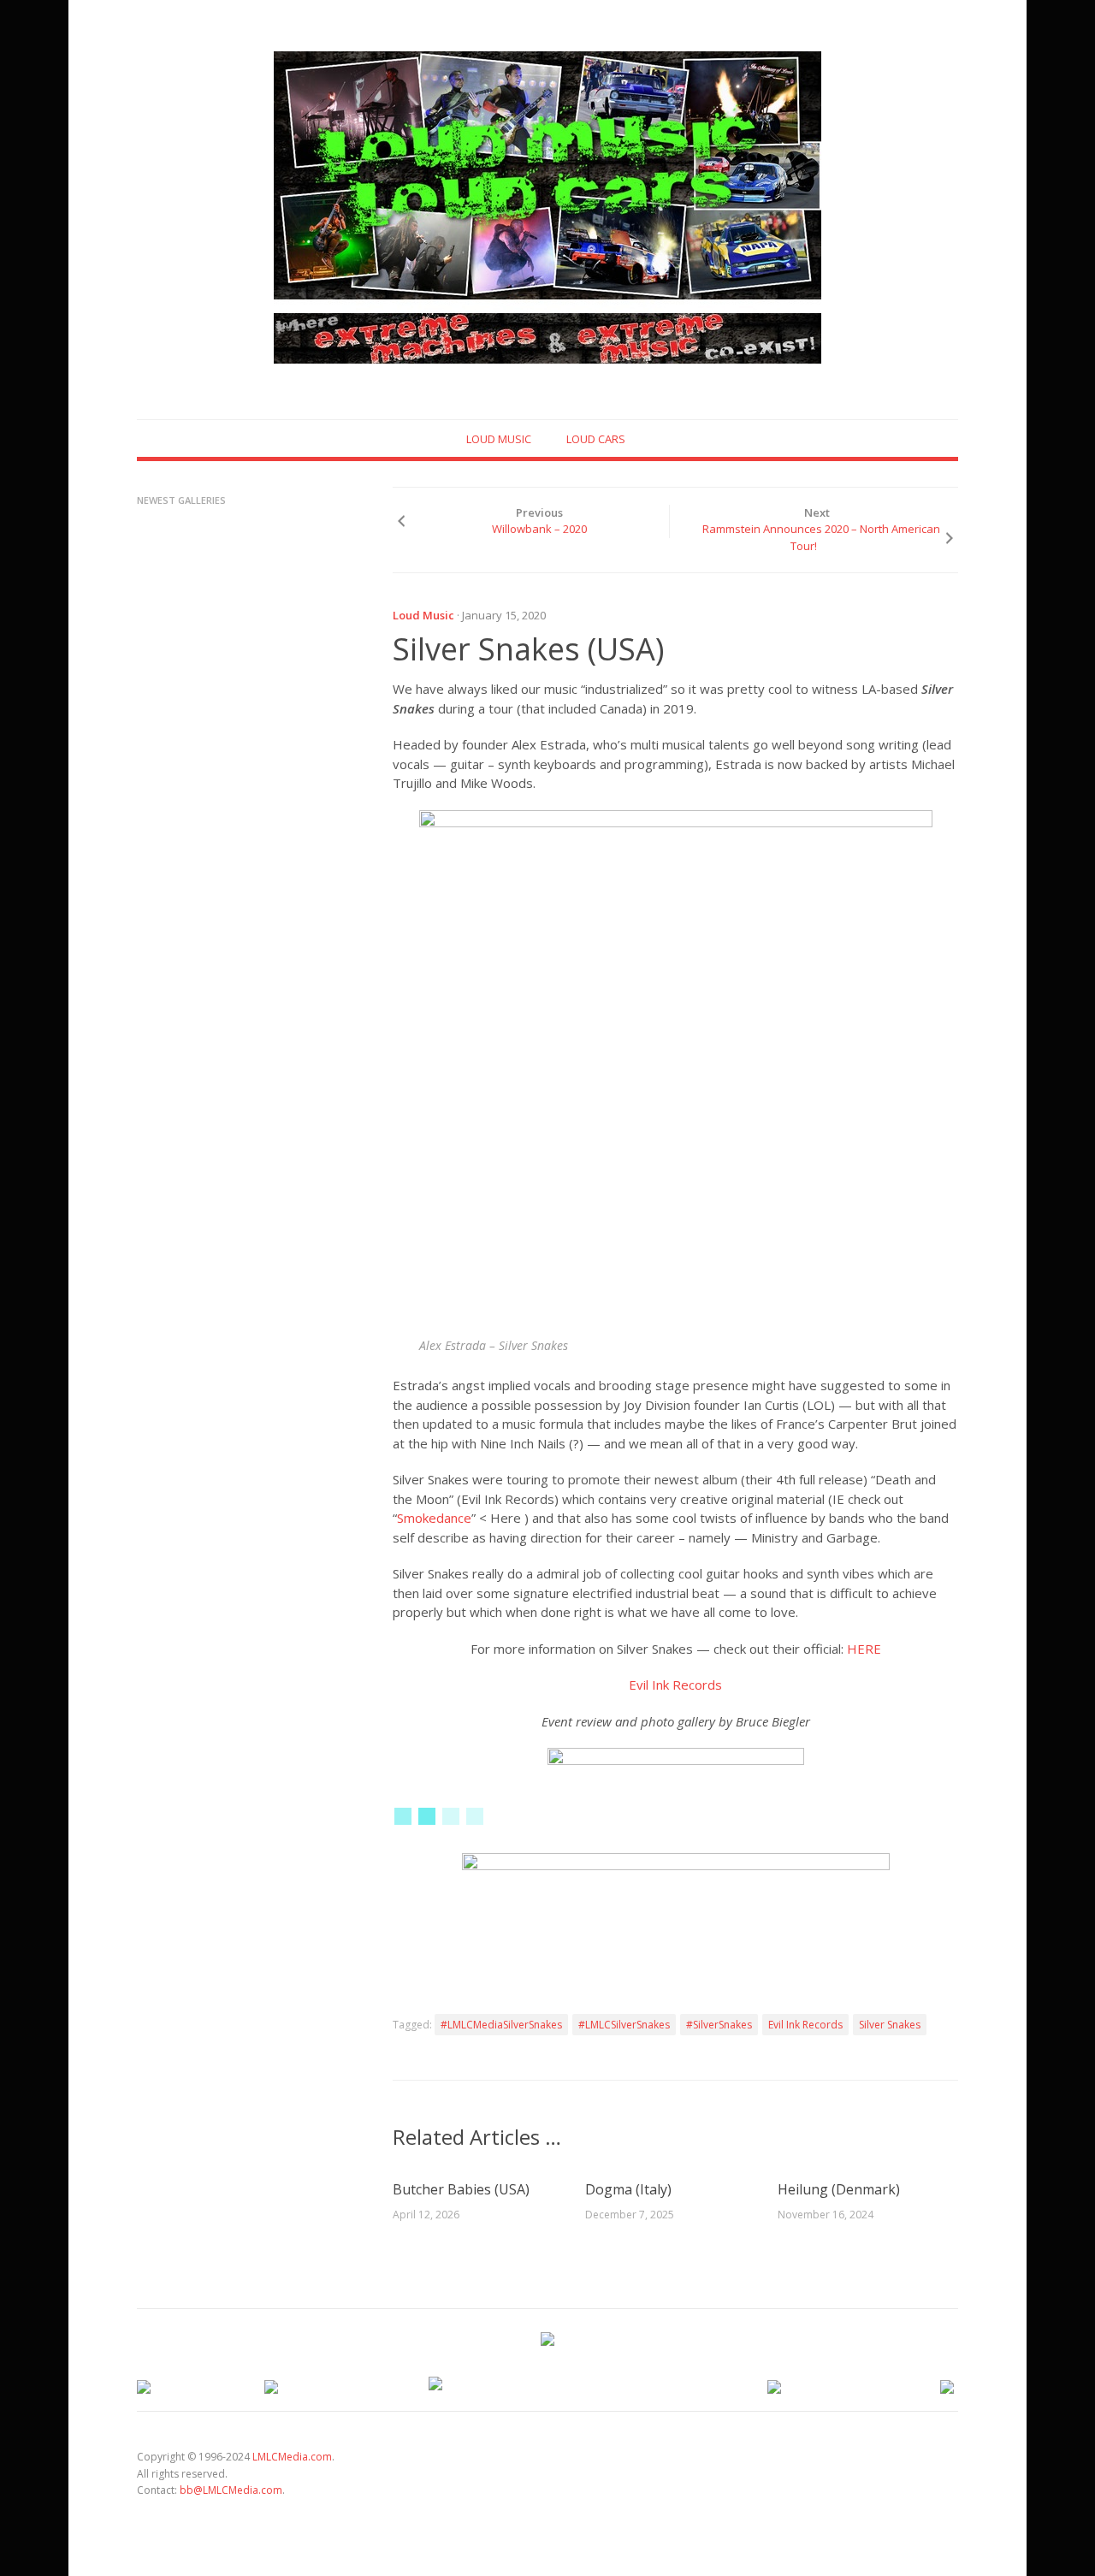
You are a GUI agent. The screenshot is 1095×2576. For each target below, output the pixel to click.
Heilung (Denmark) (839, 2189)
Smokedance (434, 1518)
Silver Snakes (890, 2025)
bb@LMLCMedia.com (231, 2490)
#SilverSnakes (719, 2025)
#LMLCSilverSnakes (624, 2025)
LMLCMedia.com (292, 2457)
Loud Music (499, 439)
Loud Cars (596, 439)
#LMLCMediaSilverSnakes (501, 2025)
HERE (864, 1649)
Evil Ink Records (675, 1685)
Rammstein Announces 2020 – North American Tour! (821, 537)
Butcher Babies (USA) (461, 2189)
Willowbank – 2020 (539, 529)
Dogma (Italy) (628, 2189)
